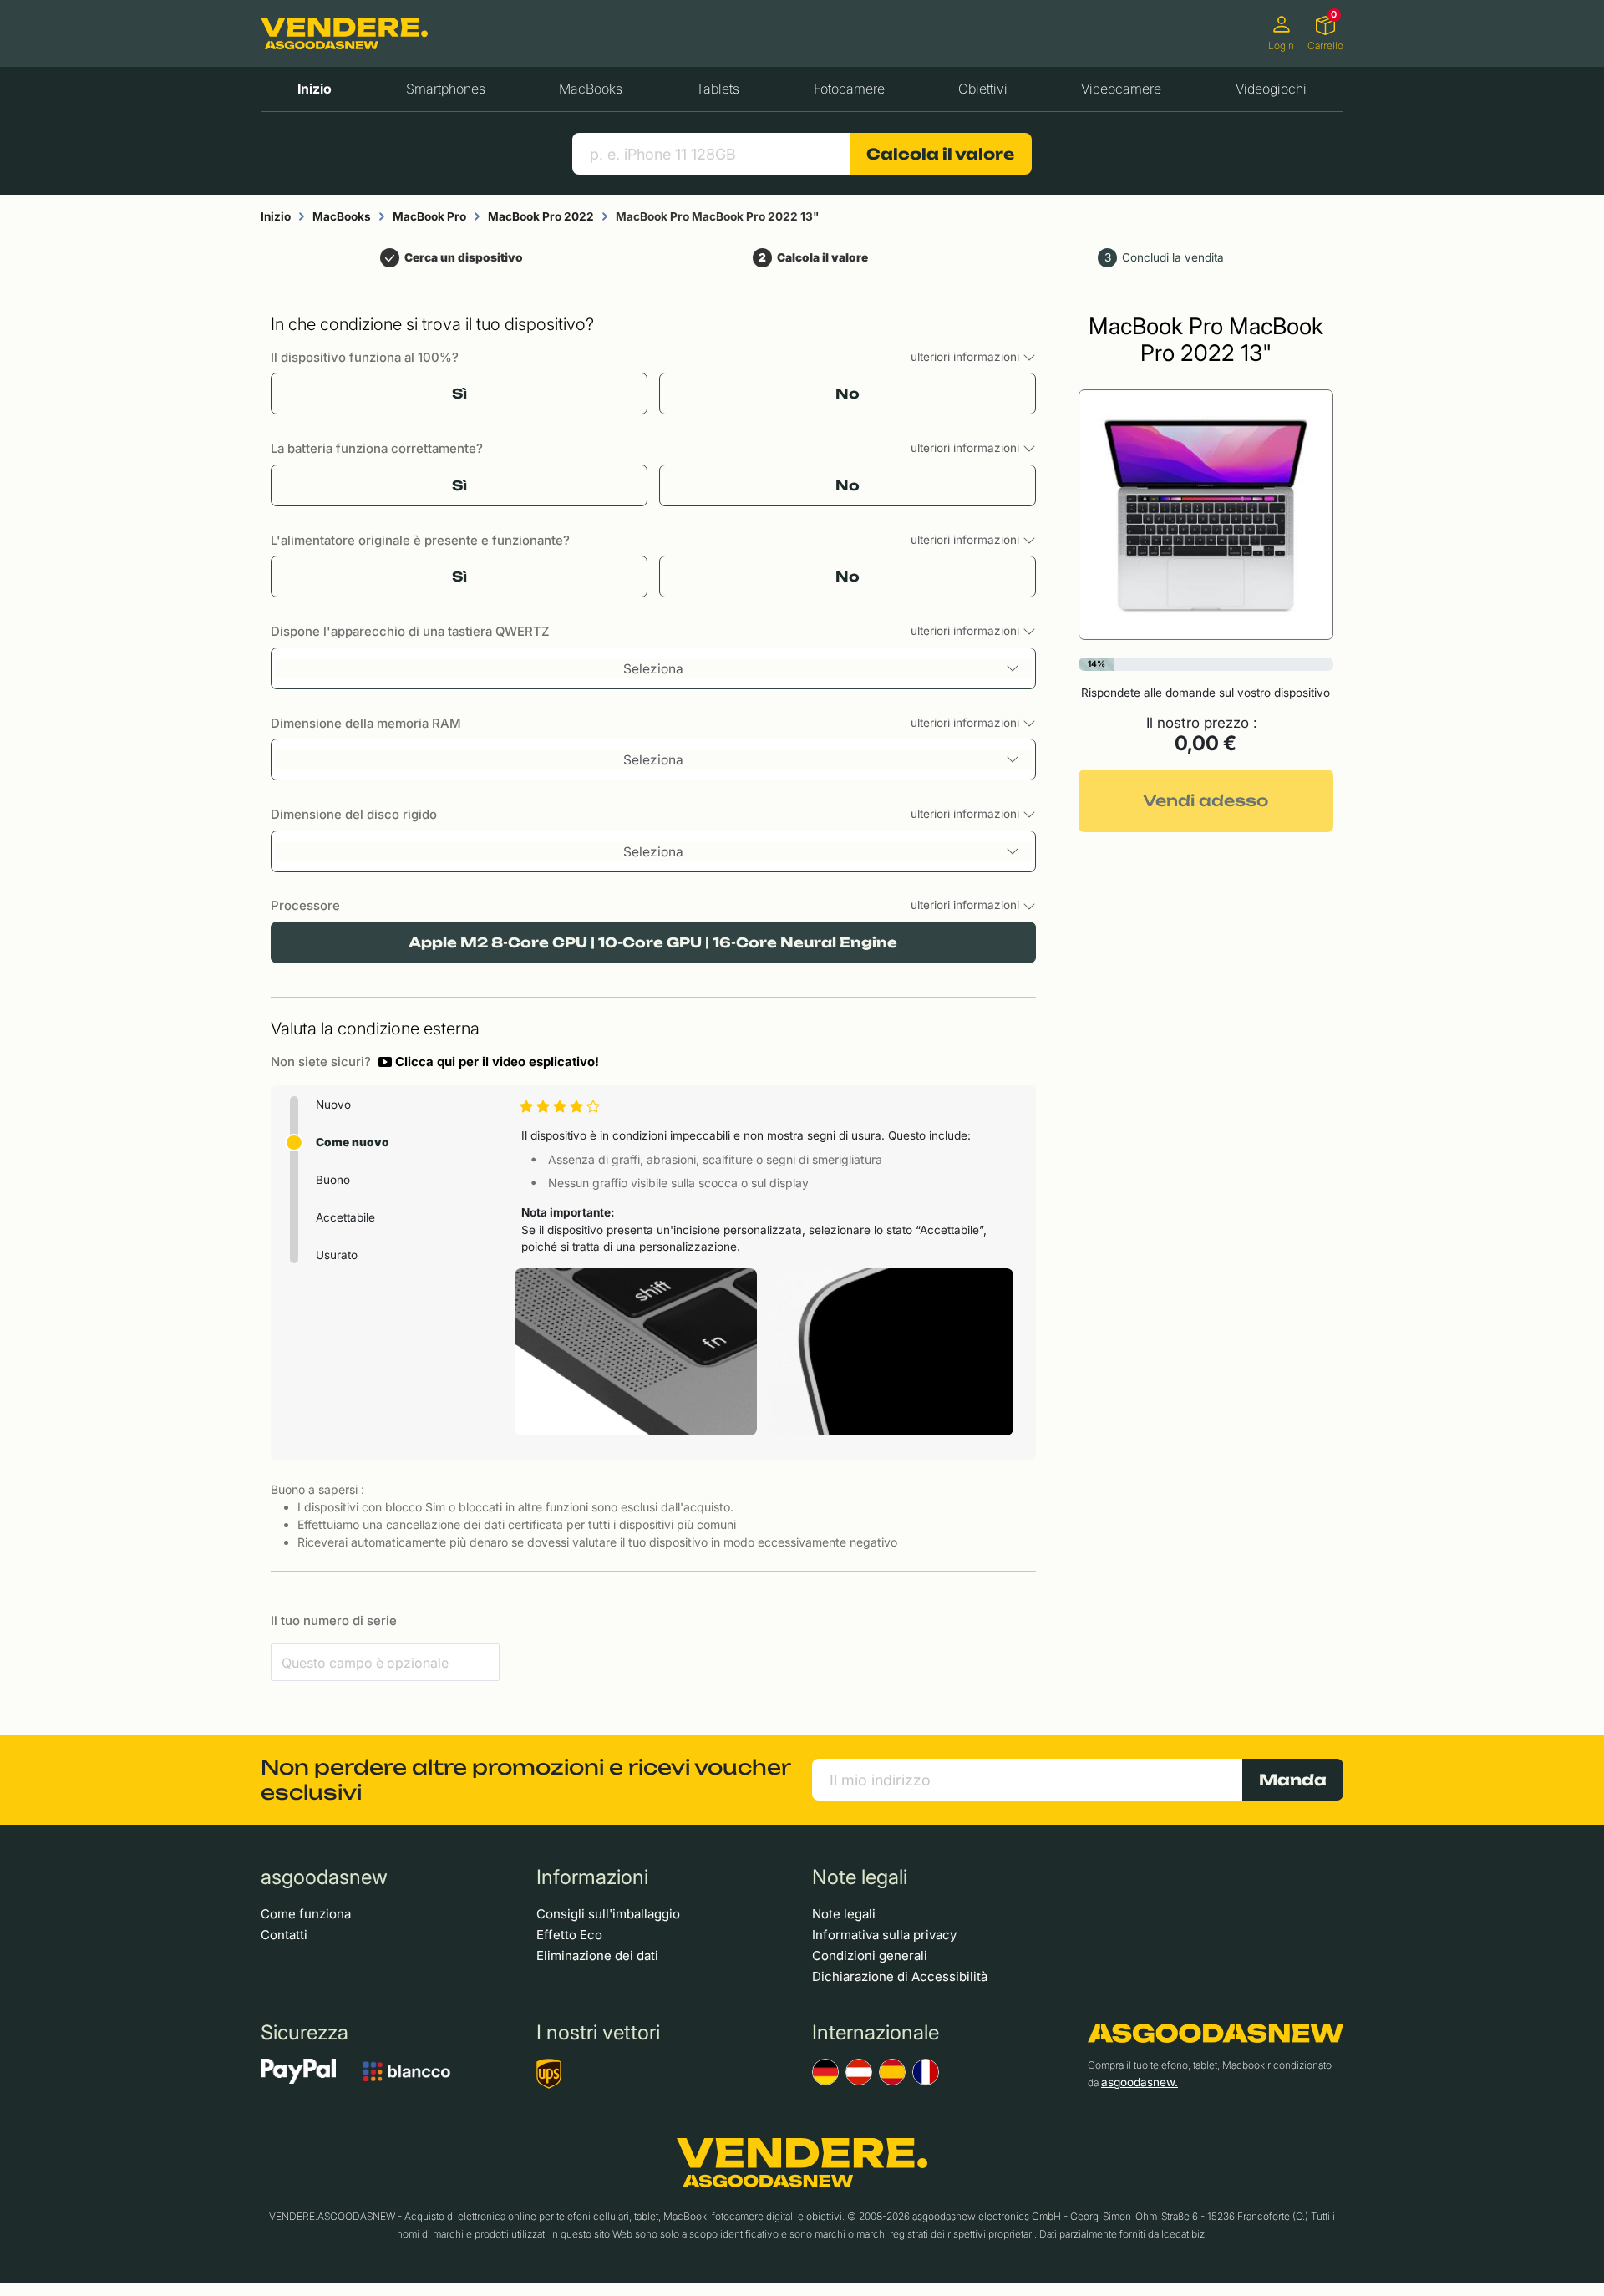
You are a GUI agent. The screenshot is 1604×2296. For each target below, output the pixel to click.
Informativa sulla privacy (884, 1935)
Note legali (844, 1914)
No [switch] (848, 394)
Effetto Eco (569, 1935)
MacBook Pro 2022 (541, 216)
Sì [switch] (459, 394)
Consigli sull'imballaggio (608, 1914)
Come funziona (306, 1914)
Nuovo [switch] (333, 1105)
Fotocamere (849, 89)
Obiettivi (983, 89)
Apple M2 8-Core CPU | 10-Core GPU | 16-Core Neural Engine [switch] (653, 942)
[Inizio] (344, 34)
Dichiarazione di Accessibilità (900, 1976)
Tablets (718, 89)
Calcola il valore (940, 154)
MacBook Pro (429, 216)
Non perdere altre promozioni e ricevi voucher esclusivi (525, 1780)
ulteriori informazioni (967, 357)
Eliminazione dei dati (597, 1956)
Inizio (315, 89)
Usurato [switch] (337, 1255)
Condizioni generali (870, 1956)
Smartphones (446, 89)
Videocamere (1121, 89)
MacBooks (591, 89)
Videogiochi (1271, 89)
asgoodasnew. (1140, 2082)
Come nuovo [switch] (353, 1142)
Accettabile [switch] (345, 1217)
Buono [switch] (333, 1180)
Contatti (284, 1935)
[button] (489, 1062)
